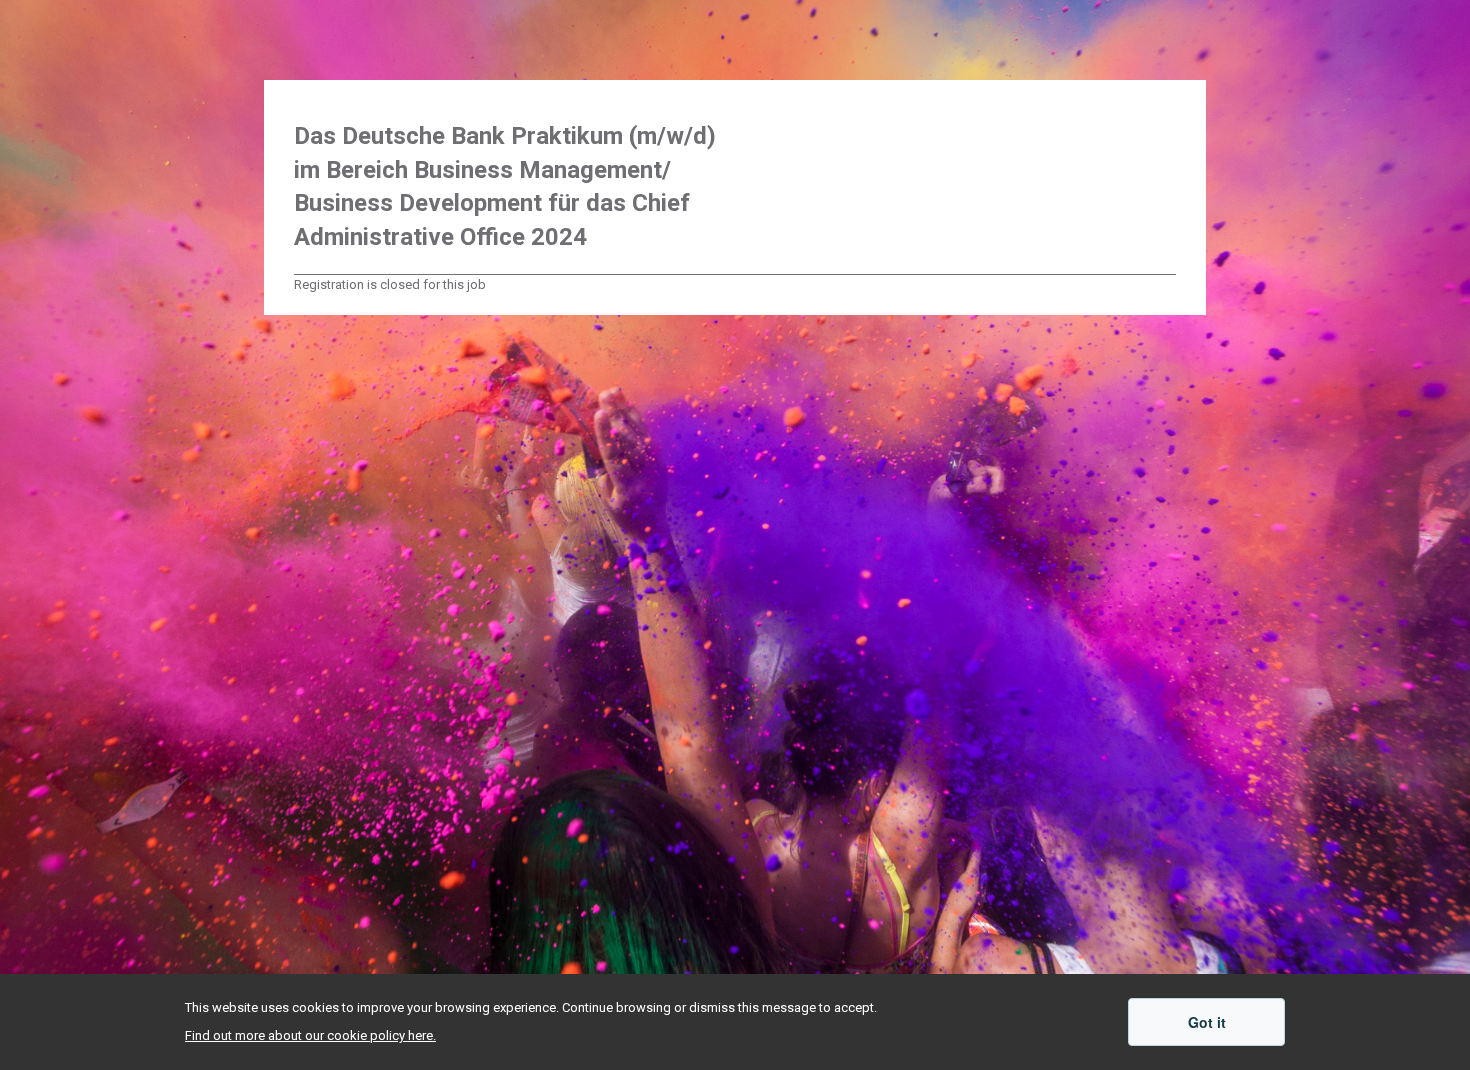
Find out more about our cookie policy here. (310, 1035)
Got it (1207, 1022)
